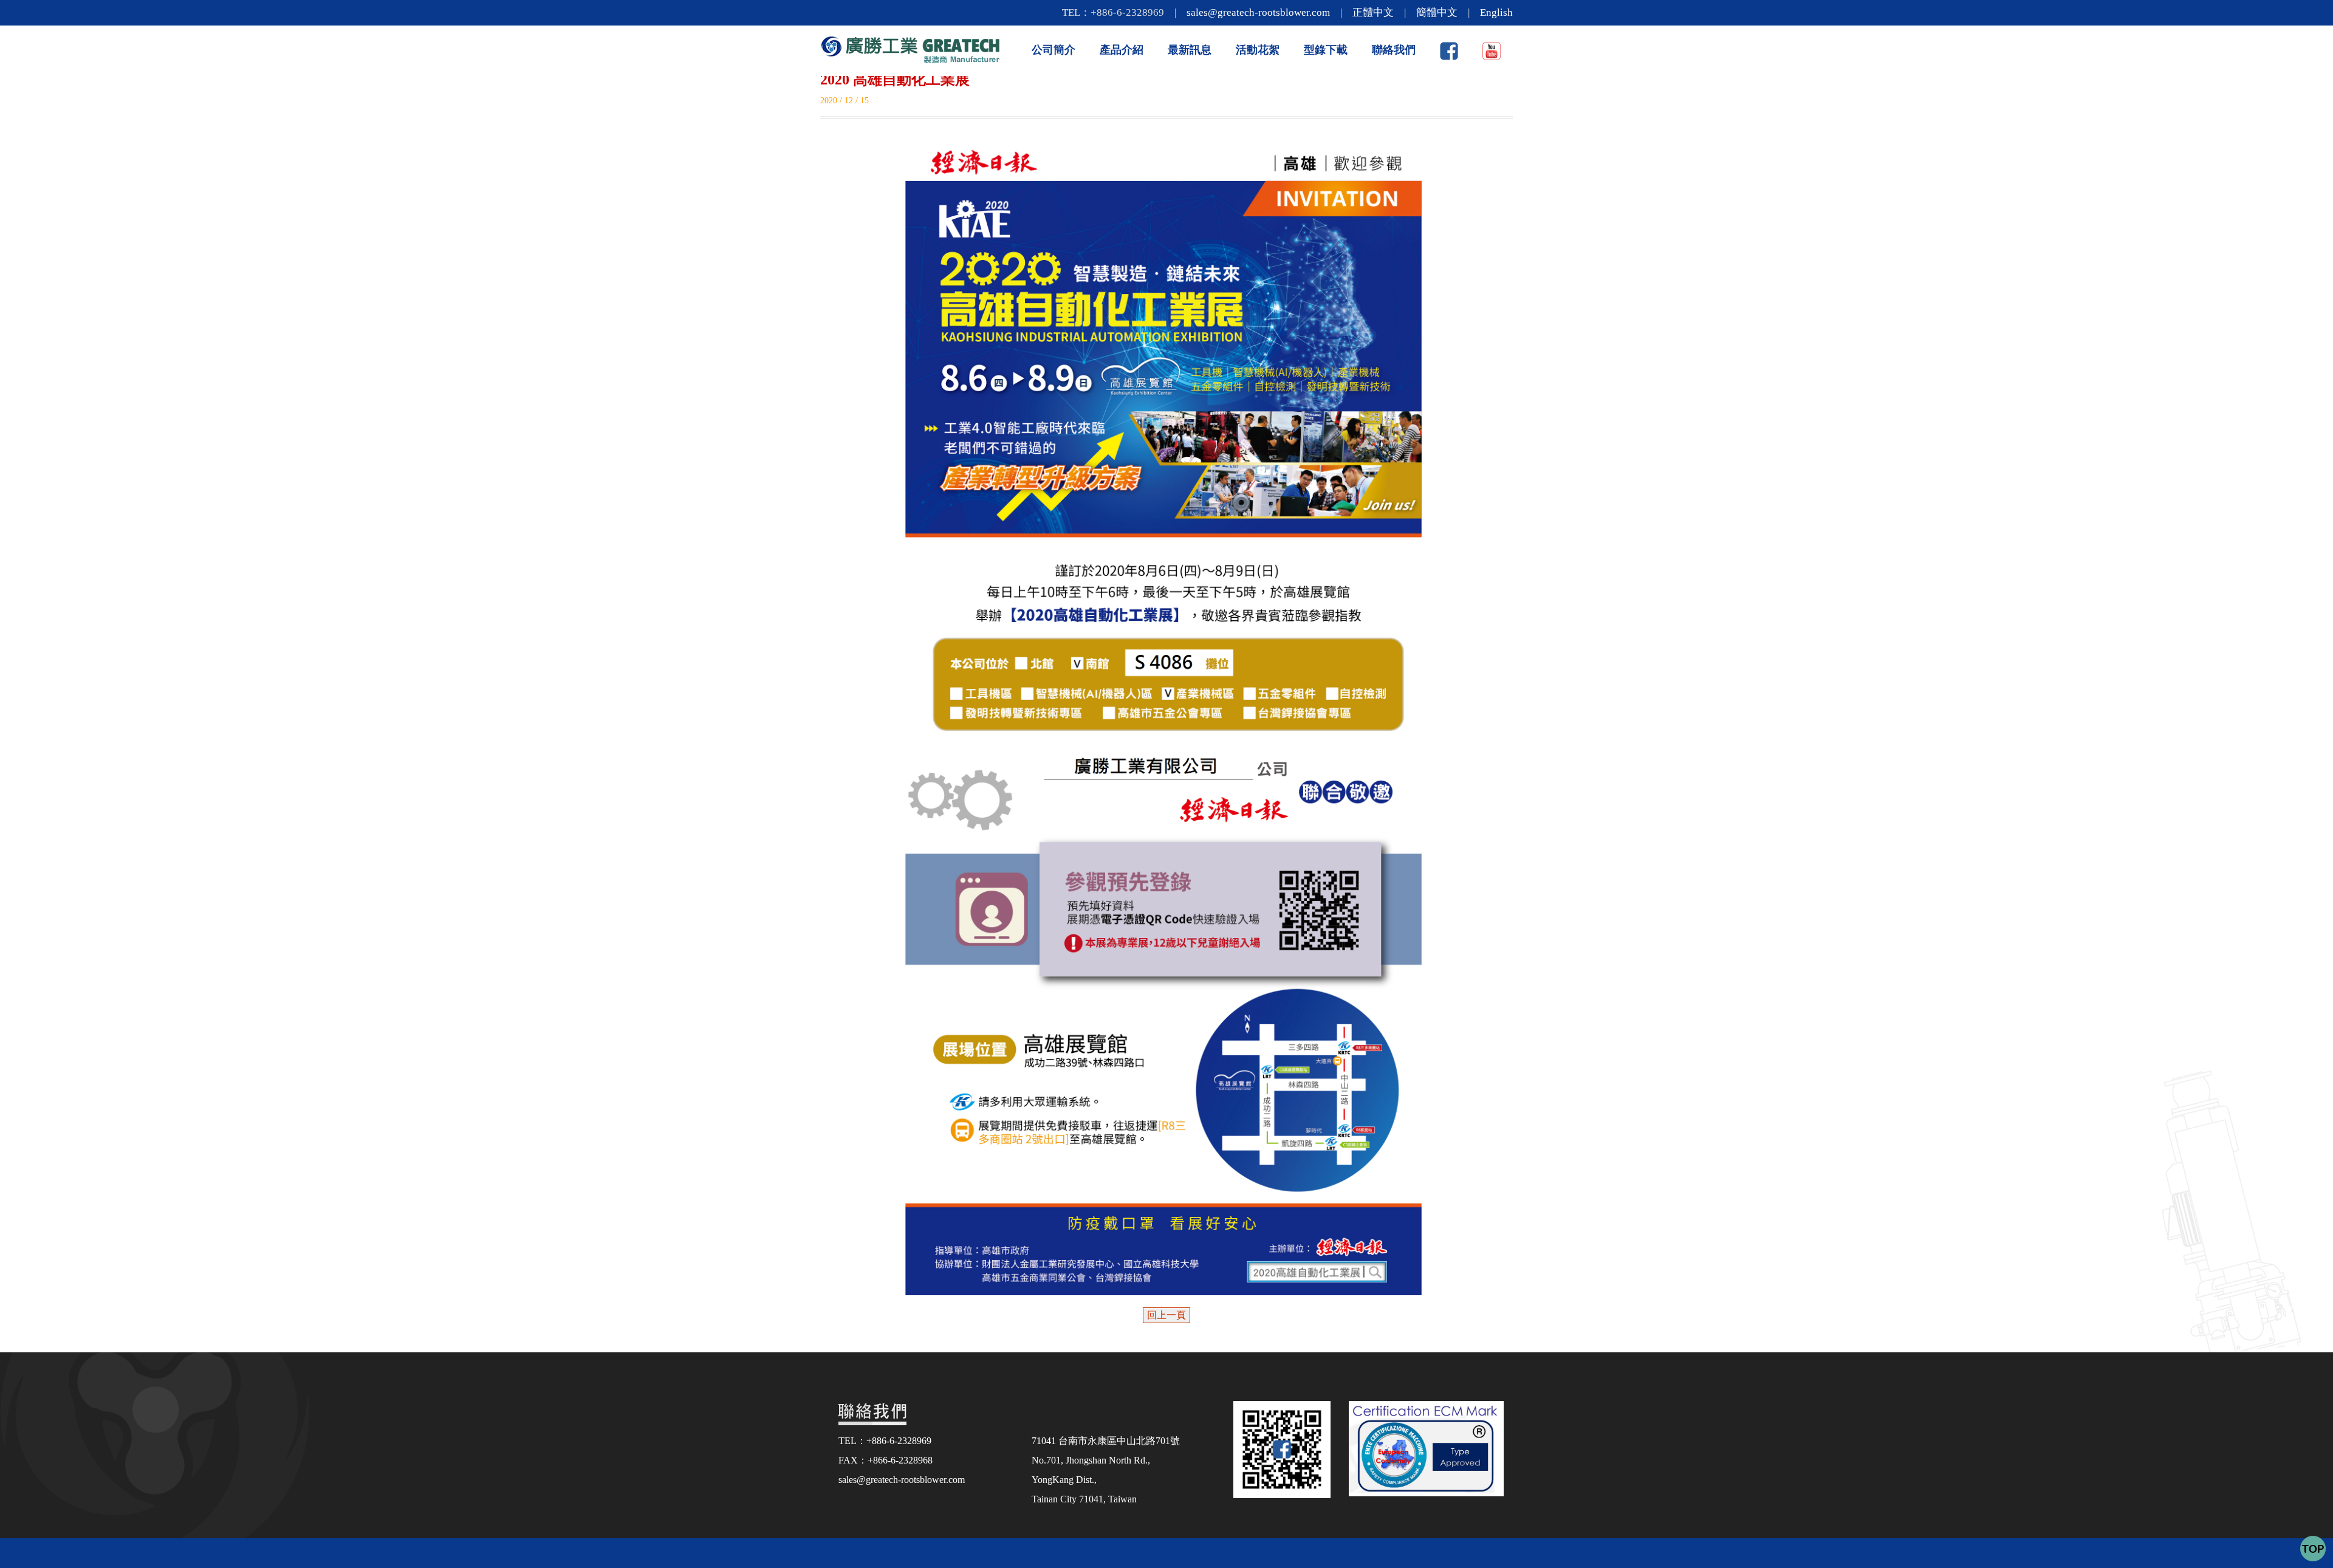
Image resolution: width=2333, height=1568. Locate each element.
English (1496, 12)
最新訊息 (1190, 50)
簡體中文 (1437, 12)
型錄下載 (1326, 50)
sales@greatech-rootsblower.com (1258, 12)
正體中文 (1373, 12)
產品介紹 (1122, 50)
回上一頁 (1166, 1315)
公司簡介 (1053, 50)
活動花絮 (1258, 50)
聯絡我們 (1394, 50)
